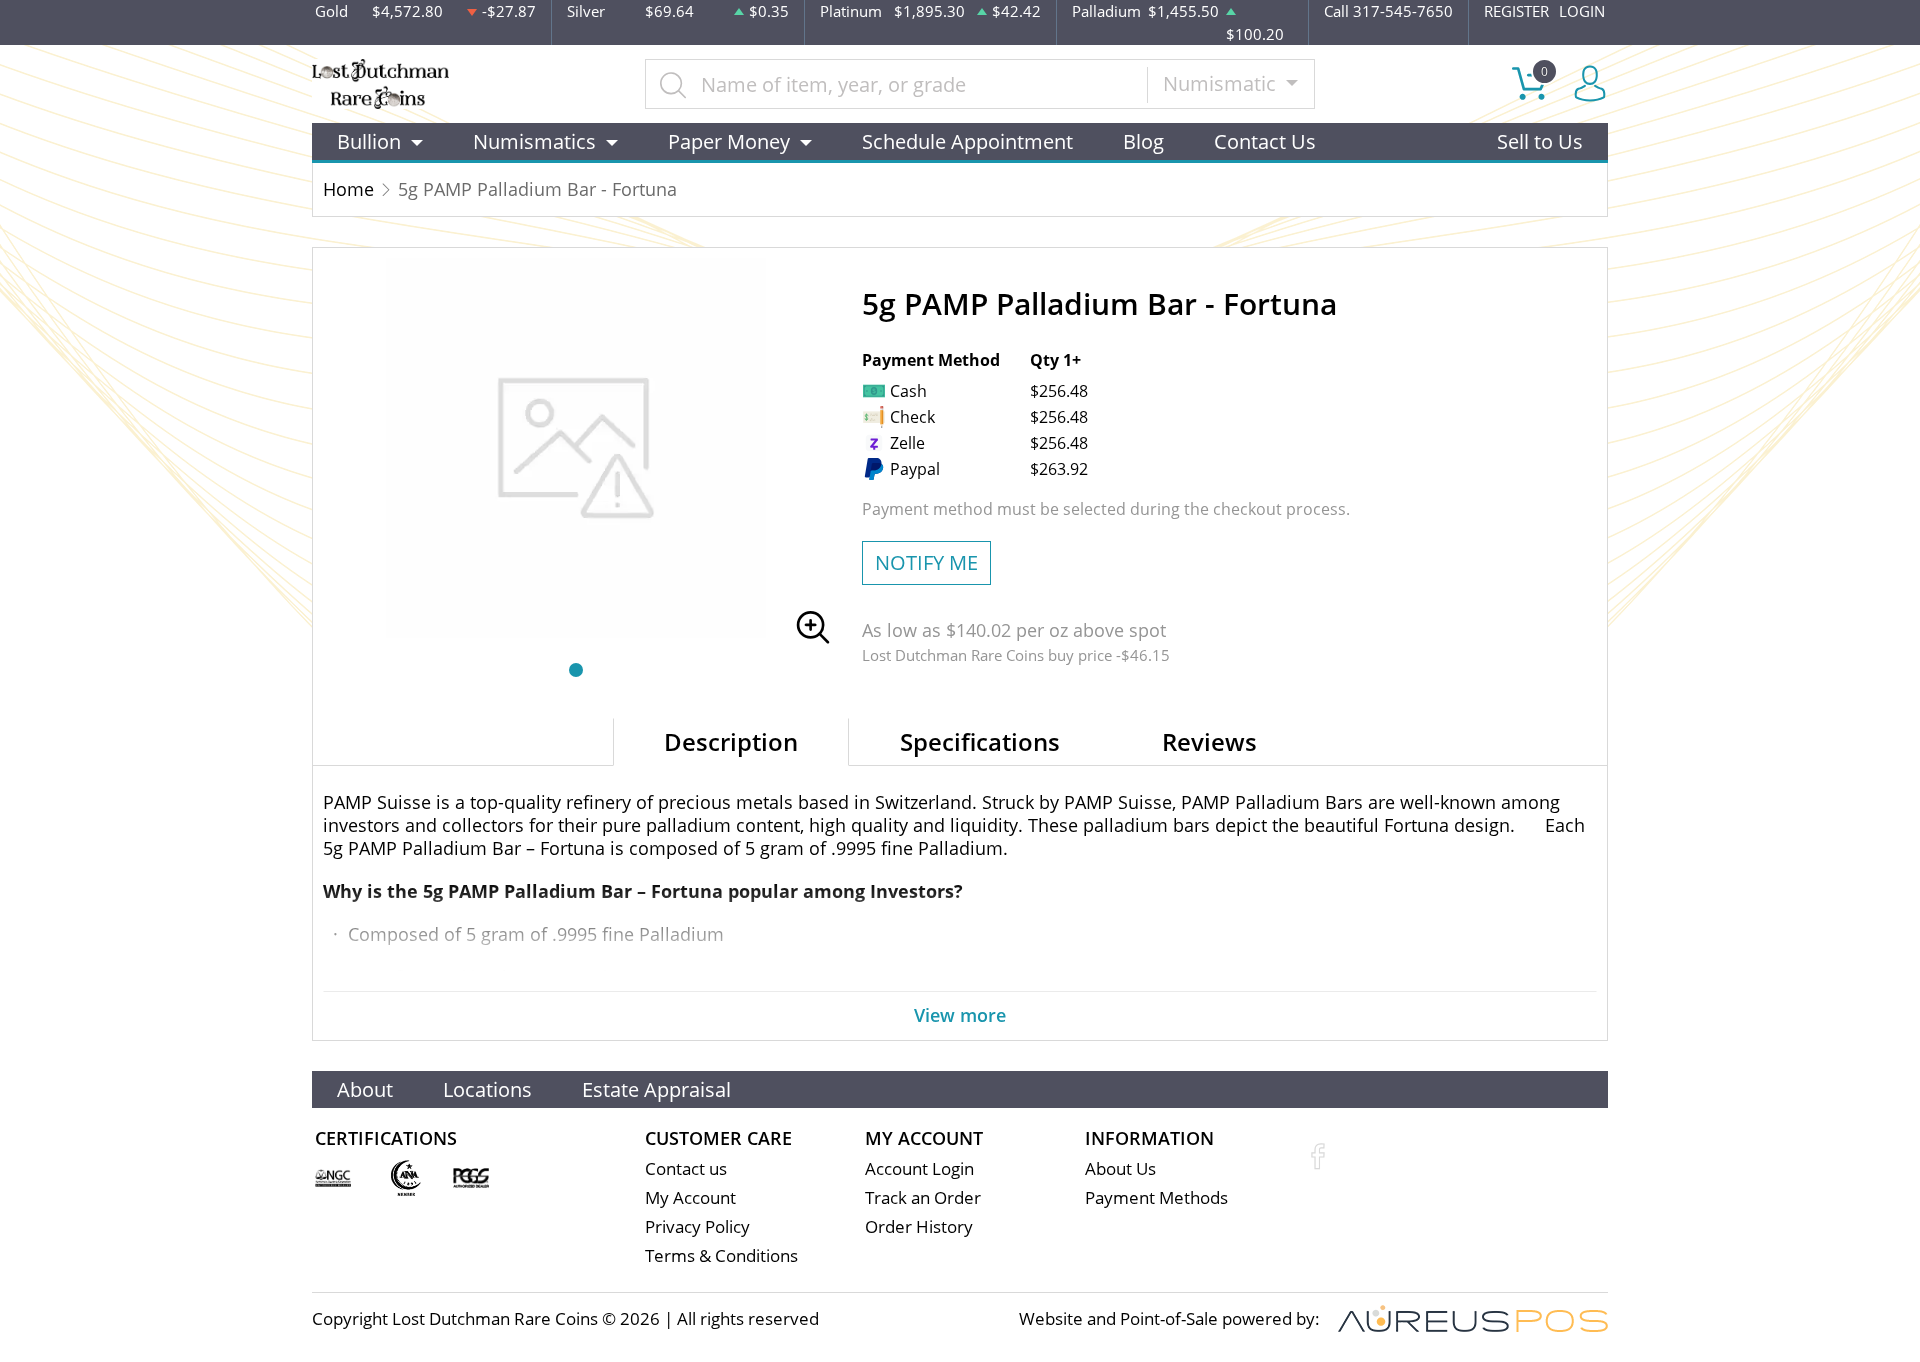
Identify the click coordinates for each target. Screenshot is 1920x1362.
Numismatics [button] (534, 141)
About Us (1120, 1168)
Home (348, 189)
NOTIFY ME (926, 562)
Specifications (980, 741)
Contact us (686, 1168)
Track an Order (923, 1197)
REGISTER (1516, 11)
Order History (919, 1226)
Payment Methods (1156, 1197)
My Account (690, 1197)
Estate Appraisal (656, 1089)
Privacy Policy (697, 1226)
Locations (487, 1089)
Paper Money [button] (729, 141)
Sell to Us (1540, 141)
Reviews (1209, 741)
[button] (576, 670)
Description (731, 741)
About (365, 1089)
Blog (1143, 141)
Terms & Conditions (721, 1255)
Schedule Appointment (967, 141)
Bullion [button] (369, 141)
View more (960, 1015)
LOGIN (1582, 11)
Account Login (919, 1168)
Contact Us (1265, 141)
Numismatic (1222, 83)
